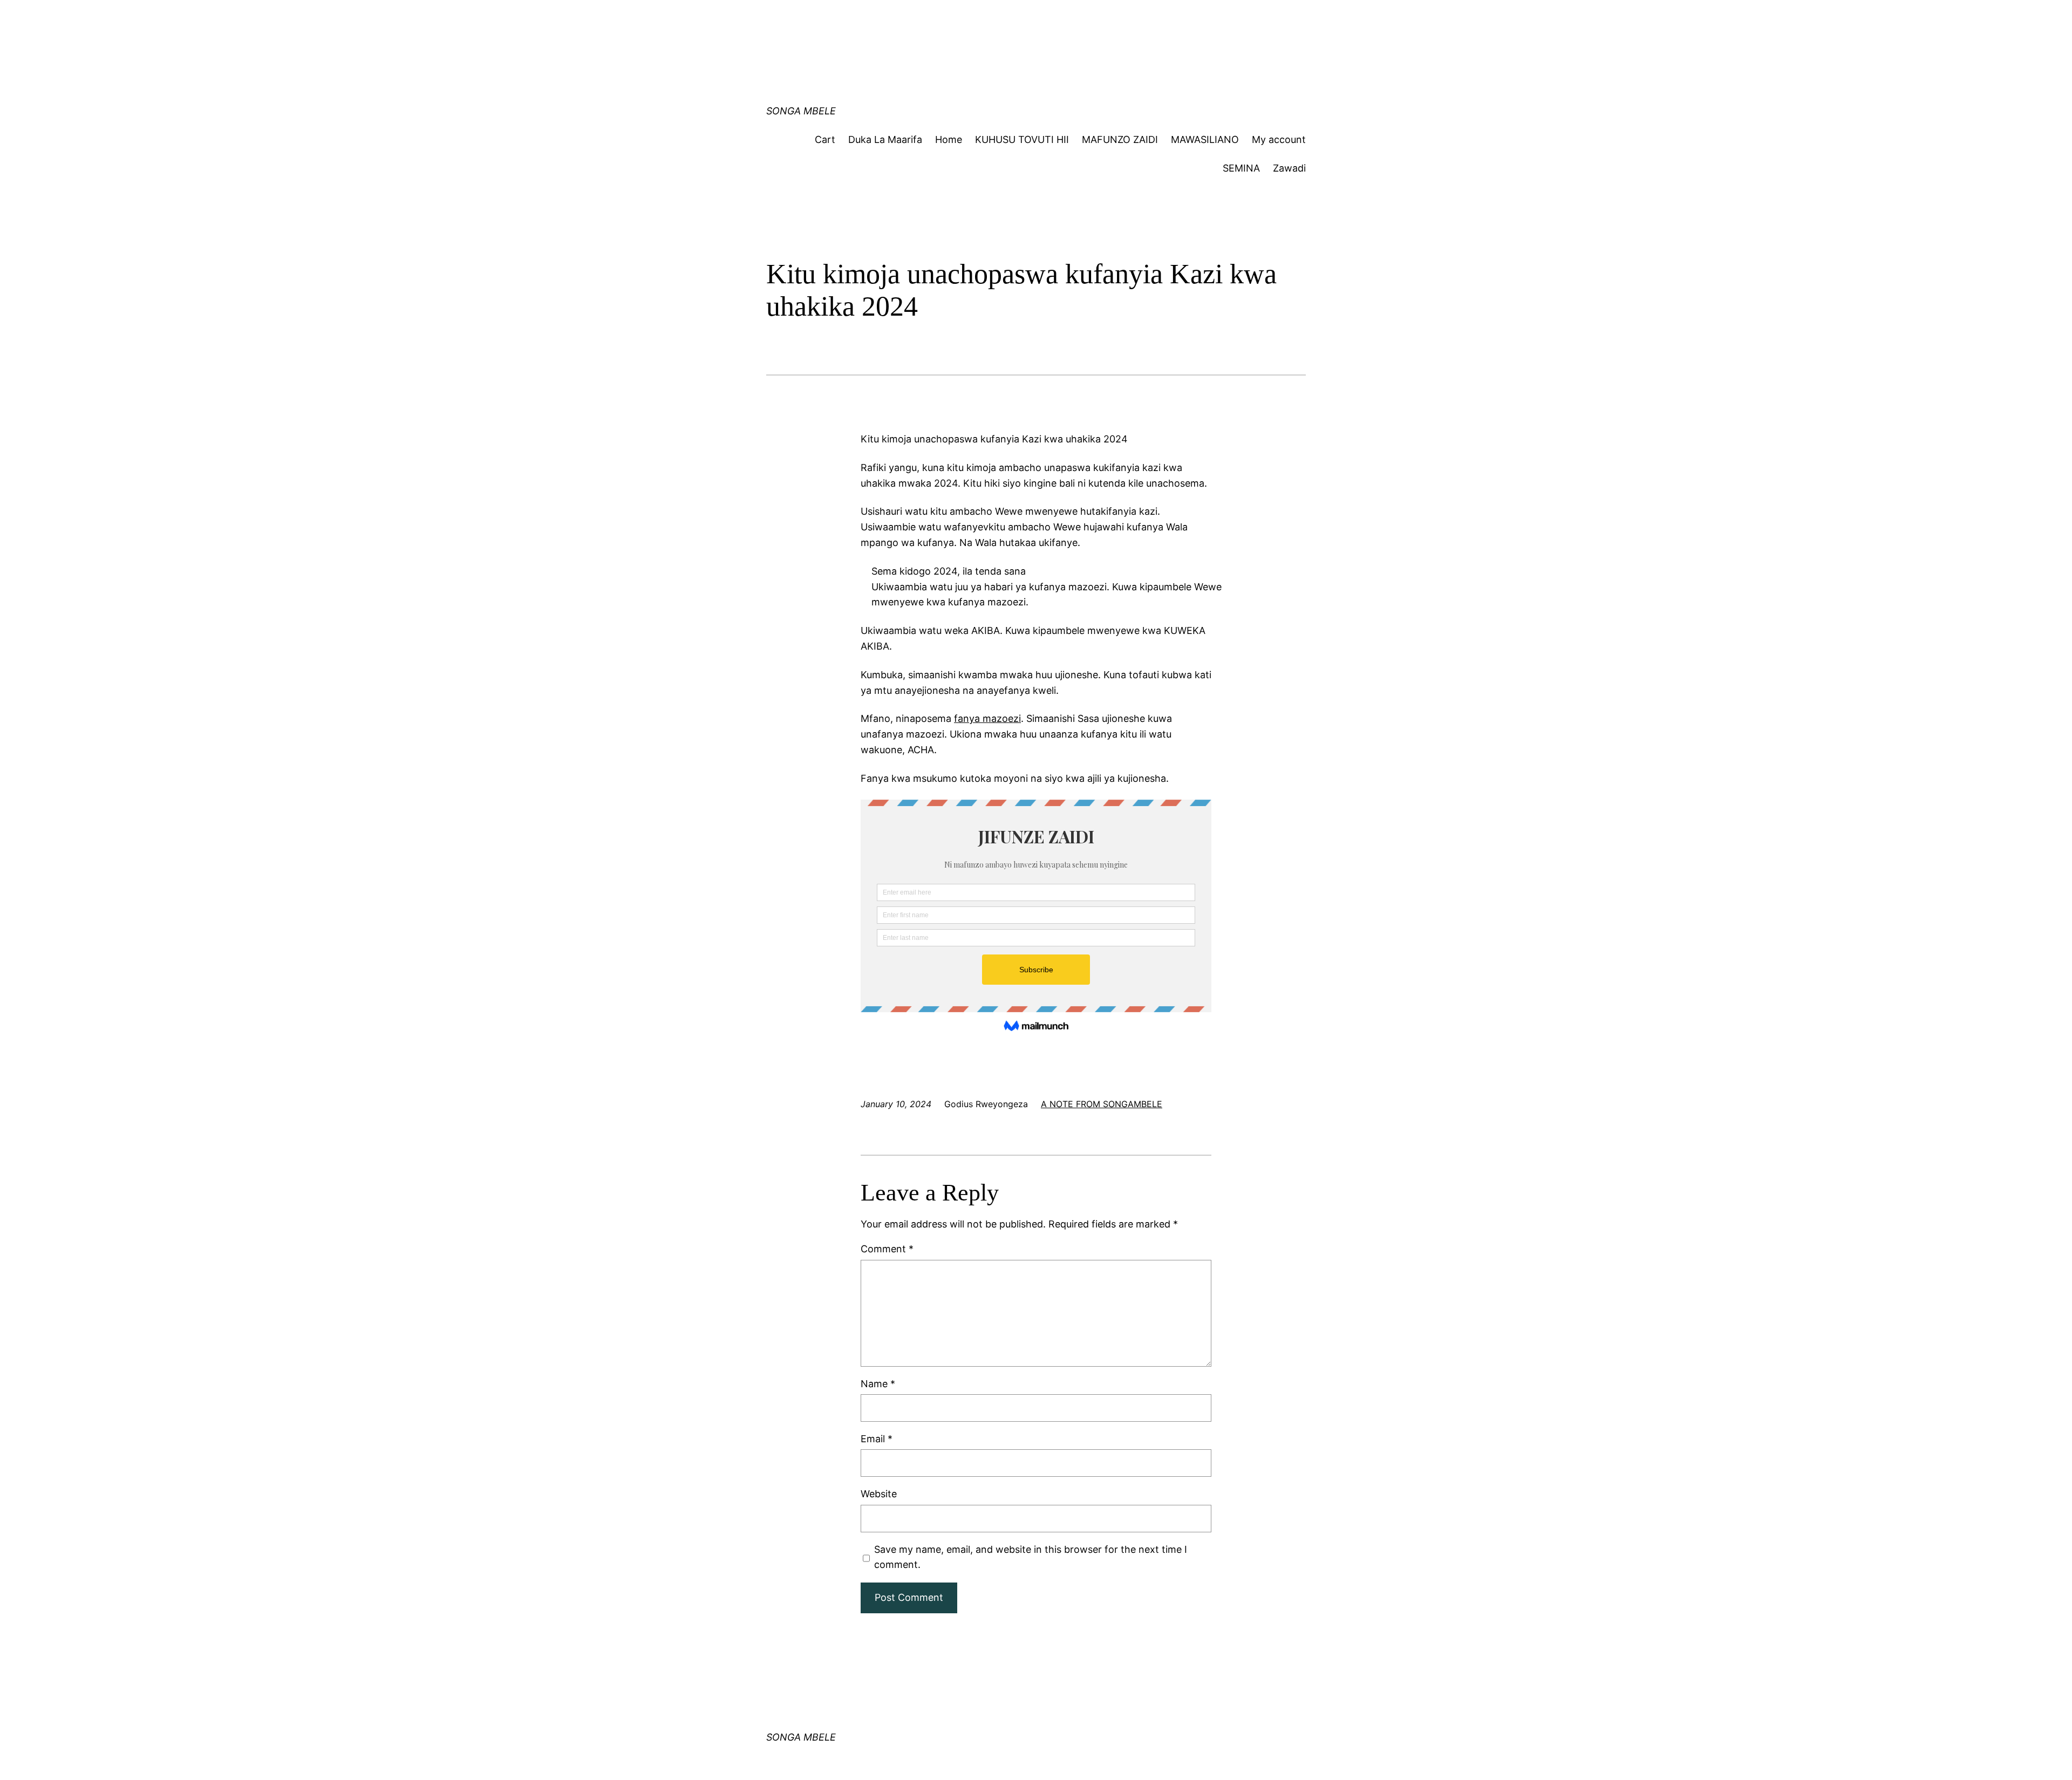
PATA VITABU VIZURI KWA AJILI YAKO (978, 19)
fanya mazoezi (987, 718)
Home (949, 139)
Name (878, 1384)
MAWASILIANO (1205, 139)
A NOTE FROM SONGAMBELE (1102, 1104)
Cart (825, 139)
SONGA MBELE (801, 111)
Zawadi (1289, 168)
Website (879, 1494)
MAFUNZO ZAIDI (1120, 139)
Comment (887, 1249)
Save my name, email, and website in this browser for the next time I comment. (1031, 1557)
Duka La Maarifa (885, 139)
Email (877, 1439)
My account (1279, 139)
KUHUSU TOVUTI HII (1022, 139)
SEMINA (1241, 168)
